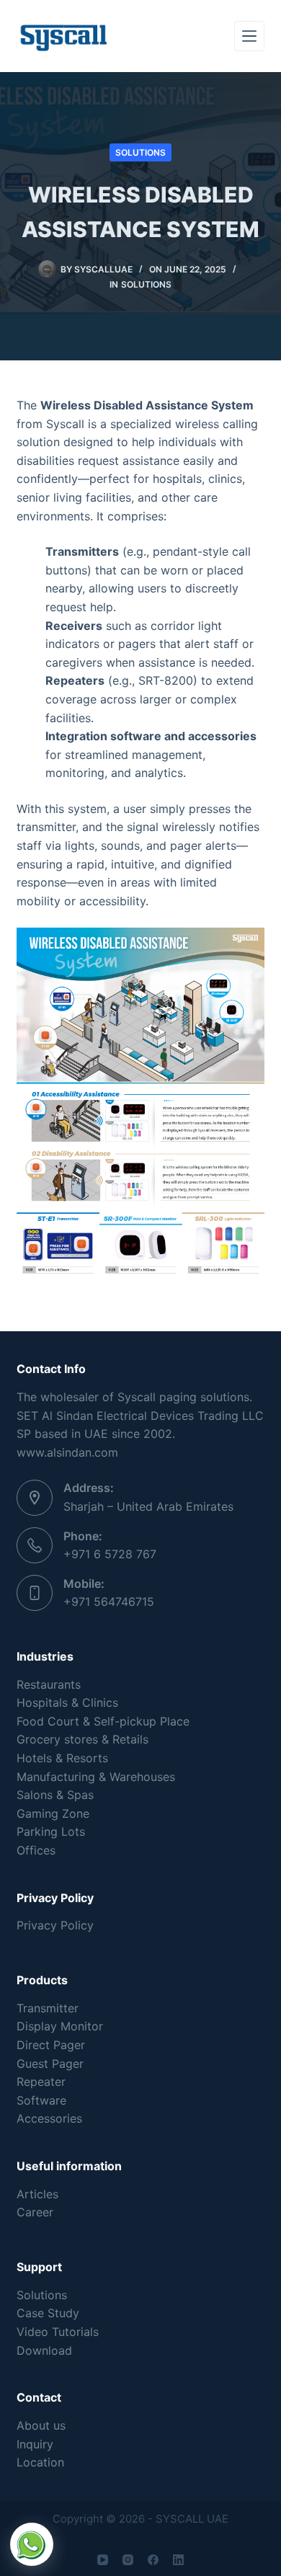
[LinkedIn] (178, 2560)
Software (41, 2100)
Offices (36, 1850)
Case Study (48, 2313)
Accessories (49, 2118)
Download (44, 2350)
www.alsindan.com (67, 1452)
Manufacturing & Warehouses (96, 1777)
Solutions (140, 152)
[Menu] (249, 36)
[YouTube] (103, 2560)
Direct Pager (51, 2045)
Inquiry (35, 2444)
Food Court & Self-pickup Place (103, 1721)
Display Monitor (60, 2026)
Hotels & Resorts (62, 1758)
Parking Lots (51, 1831)
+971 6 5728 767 (110, 1554)
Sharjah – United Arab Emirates (148, 1506)
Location (40, 2462)
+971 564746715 (109, 1602)
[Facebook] (153, 2560)
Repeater (41, 2082)
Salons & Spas (55, 1795)
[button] (32, 2544)
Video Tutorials (58, 2332)
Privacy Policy (55, 1925)
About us (41, 2425)
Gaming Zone (53, 1813)
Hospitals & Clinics (67, 1702)
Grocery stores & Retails (82, 1739)
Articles (37, 2194)
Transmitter (48, 2008)
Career (35, 2212)
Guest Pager (50, 2064)
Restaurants (49, 1684)
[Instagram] (128, 2560)
